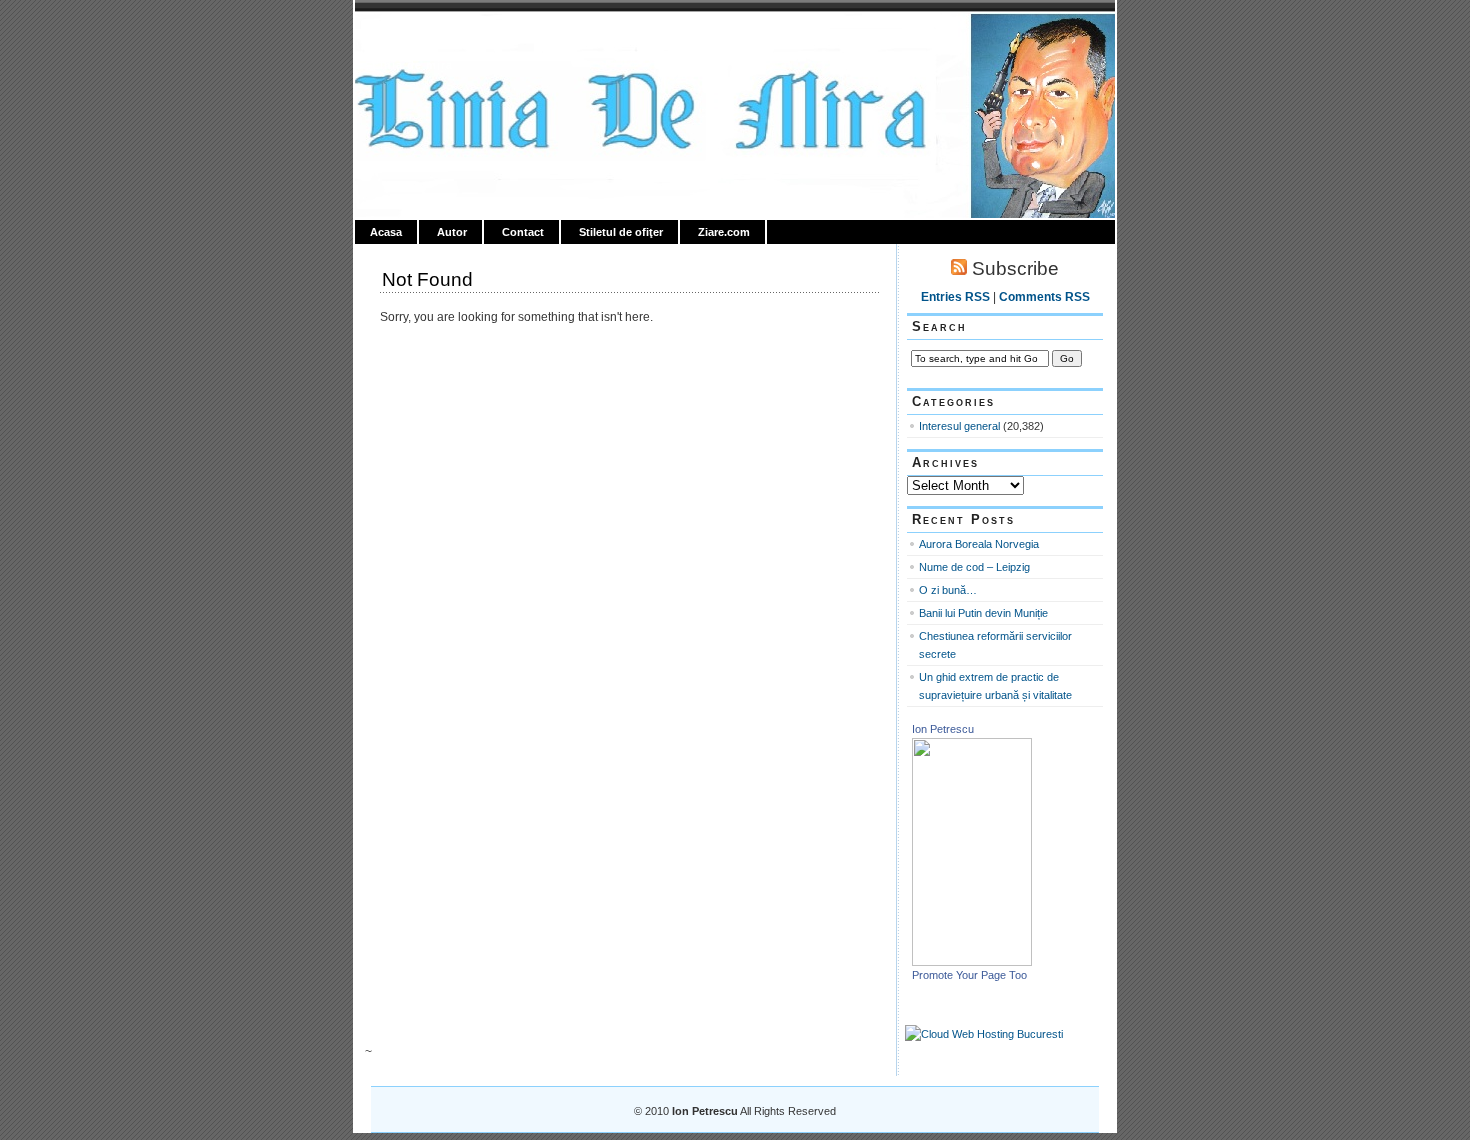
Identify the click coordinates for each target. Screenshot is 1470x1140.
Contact (523, 232)
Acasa (386, 232)
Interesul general (959, 426)
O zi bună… (948, 590)
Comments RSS (1044, 297)
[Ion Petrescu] (972, 962)
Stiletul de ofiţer (621, 232)
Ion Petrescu (441, 37)
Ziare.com (724, 232)
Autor (452, 232)
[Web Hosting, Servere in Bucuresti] (984, 1034)
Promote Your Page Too (969, 975)
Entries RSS (955, 297)
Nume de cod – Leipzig (974, 567)
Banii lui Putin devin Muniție (983, 613)
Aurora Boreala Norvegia (979, 544)
